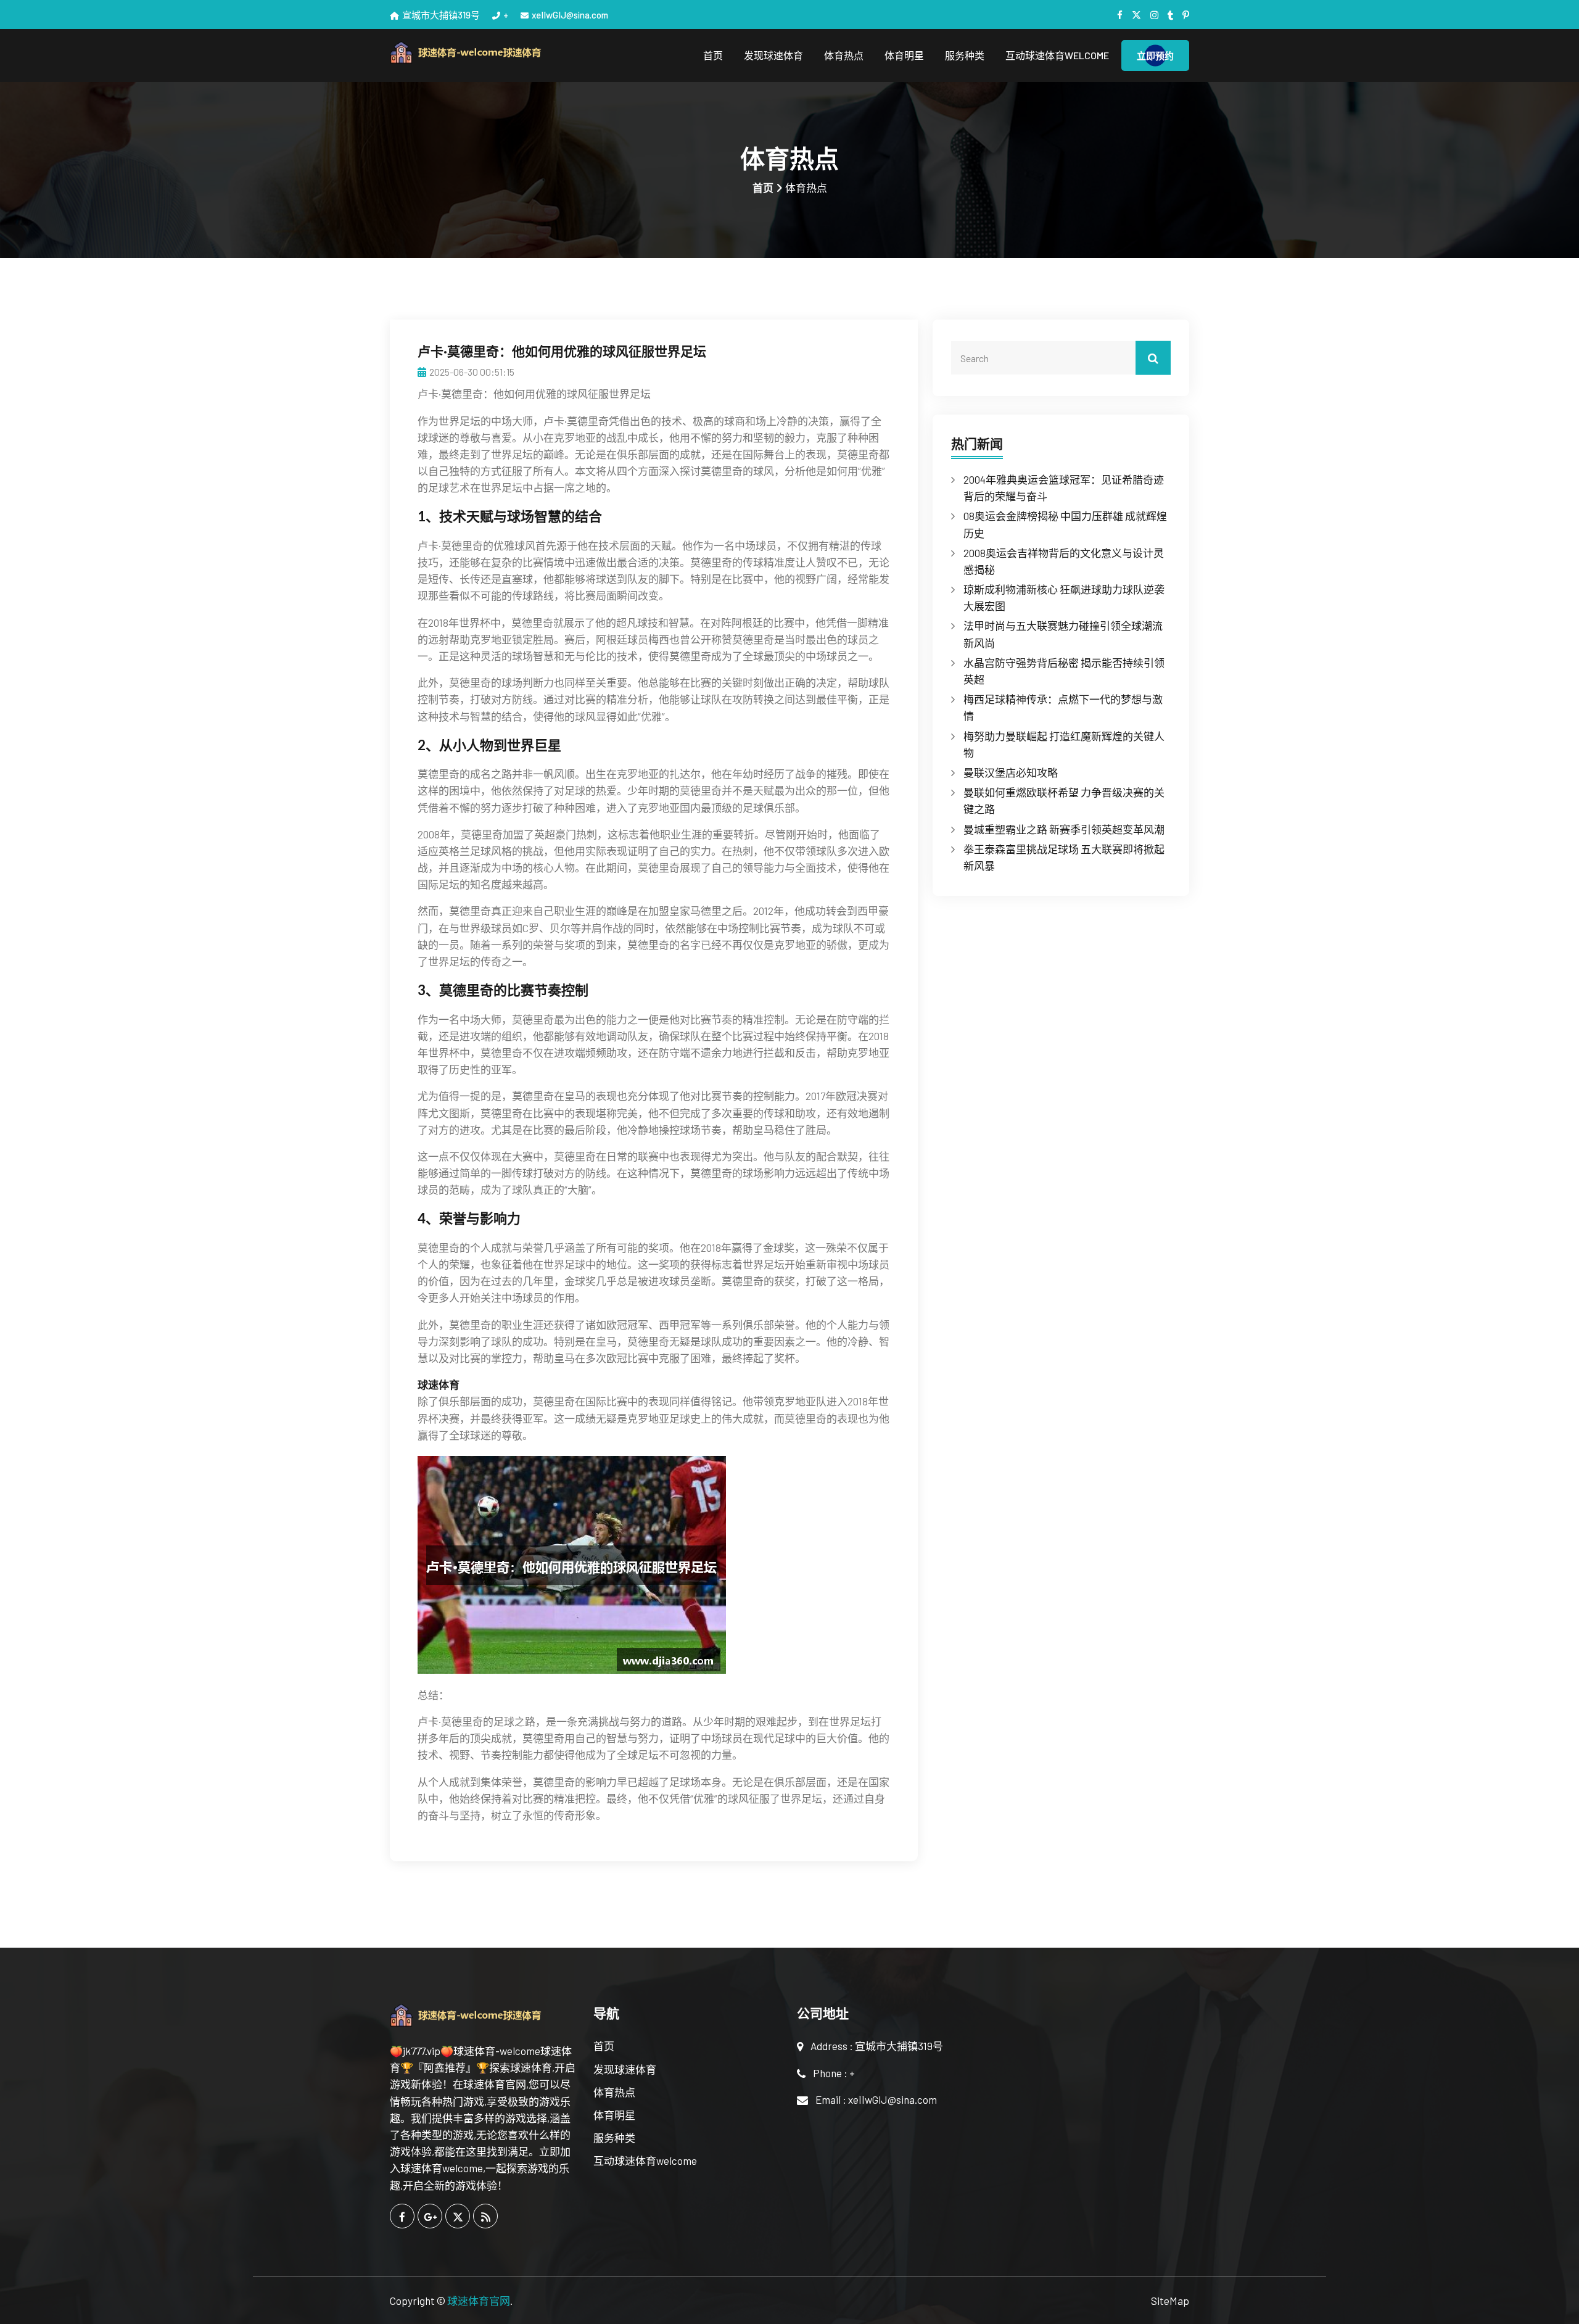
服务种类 (965, 55)
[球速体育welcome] (484, 53)
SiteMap (1170, 2301)
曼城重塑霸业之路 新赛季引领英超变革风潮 (1064, 829)
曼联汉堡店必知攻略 (1011, 772)
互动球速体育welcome (1057, 55)
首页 (713, 55)
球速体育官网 (479, 2301)
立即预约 (1155, 56)
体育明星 (904, 55)
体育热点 (844, 55)
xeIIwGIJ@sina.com (570, 15)
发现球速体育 (773, 55)
